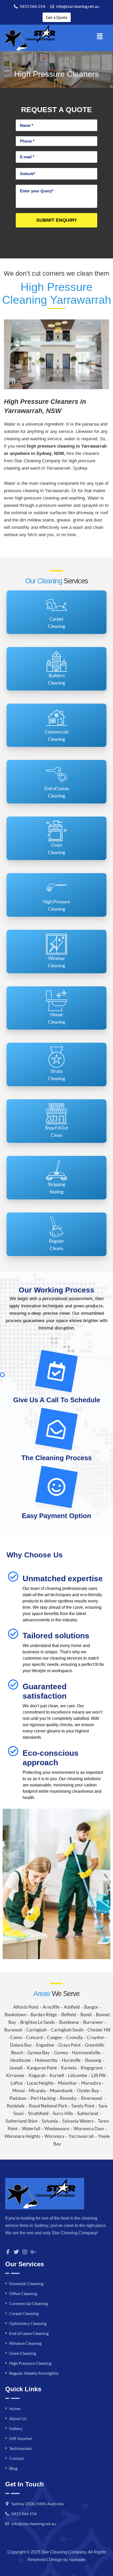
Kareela (69, 2068)
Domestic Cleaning (26, 2283)
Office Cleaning (23, 2293)
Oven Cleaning (23, 2353)
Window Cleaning (25, 2343)
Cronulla (75, 2037)
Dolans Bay (21, 2045)
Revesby (68, 2098)
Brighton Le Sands (38, 2022)
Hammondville (86, 2053)
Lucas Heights (40, 2083)
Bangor (91, 2007)
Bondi (86, 2015)
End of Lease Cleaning (29, 2333)
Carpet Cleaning (24, 2313)
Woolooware (57, 2129)
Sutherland (88, 2113)
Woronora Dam (89, 2129)
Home (15, 2408)
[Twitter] (16, 2252)
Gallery (16, 2428)
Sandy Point (83, 2106)
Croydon (96, 2037)
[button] (100, 36)
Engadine (45, 2045)
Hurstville (71, 2060)
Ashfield (72, 2007)
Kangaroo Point (42, 2068)
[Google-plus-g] (33, 2252)
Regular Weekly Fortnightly (34, 2373)
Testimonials (20, 2448)
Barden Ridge (44, 2015)
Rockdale (16, 2106)
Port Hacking (43, 2098)
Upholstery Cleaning (28, 2323)
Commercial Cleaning (29, 2303)
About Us (18, 2418)
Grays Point (70, 2045)
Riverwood (92, 2098)
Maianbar (67, 2083)
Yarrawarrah (81, 2136)
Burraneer (93, 2022)
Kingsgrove (92, 2068)
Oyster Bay (88, 2091)
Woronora (54, 2136)
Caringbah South (67, 2030)
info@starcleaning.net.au (34, 2523)
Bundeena (69, 2022)
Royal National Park (48, 2106)
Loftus (17, 2083)
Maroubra (91, 2083)
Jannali (16, 2068)
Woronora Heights (22, 2136)
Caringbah (37, 2030)
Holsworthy (46, 2060)
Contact (17, 2458)
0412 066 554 (24, 2513)
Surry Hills (63, 2113)
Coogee (55, 2037)
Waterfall (31, 2129)
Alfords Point (26, 2007)
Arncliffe (51, 2007)
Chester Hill (99, 2030)
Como (16, 2037)
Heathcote (20, 2060)
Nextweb (77, 2559)
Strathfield (38, 2113)
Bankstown (16, 2015)
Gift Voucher (21, 2438)
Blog (13, 2468)
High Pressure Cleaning (30, 2363)
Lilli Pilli (99, 2075)
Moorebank (61, 2091)
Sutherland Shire (22, 2121)
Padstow (18, 2098)
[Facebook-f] (8, 2252)
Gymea (61, 2053)
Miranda (37, 2091)
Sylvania (50, 2121)
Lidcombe (78, 2075)
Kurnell (57, 2075)
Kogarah (37, 2075)
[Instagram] (25, 2252)
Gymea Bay (38, 2053)
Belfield (69, 2015)
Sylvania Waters (78, 2121)
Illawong (93, 2060)
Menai (19, 2091)
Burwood (13, 2030)
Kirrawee (15, 2075)
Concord (34, 2037)
